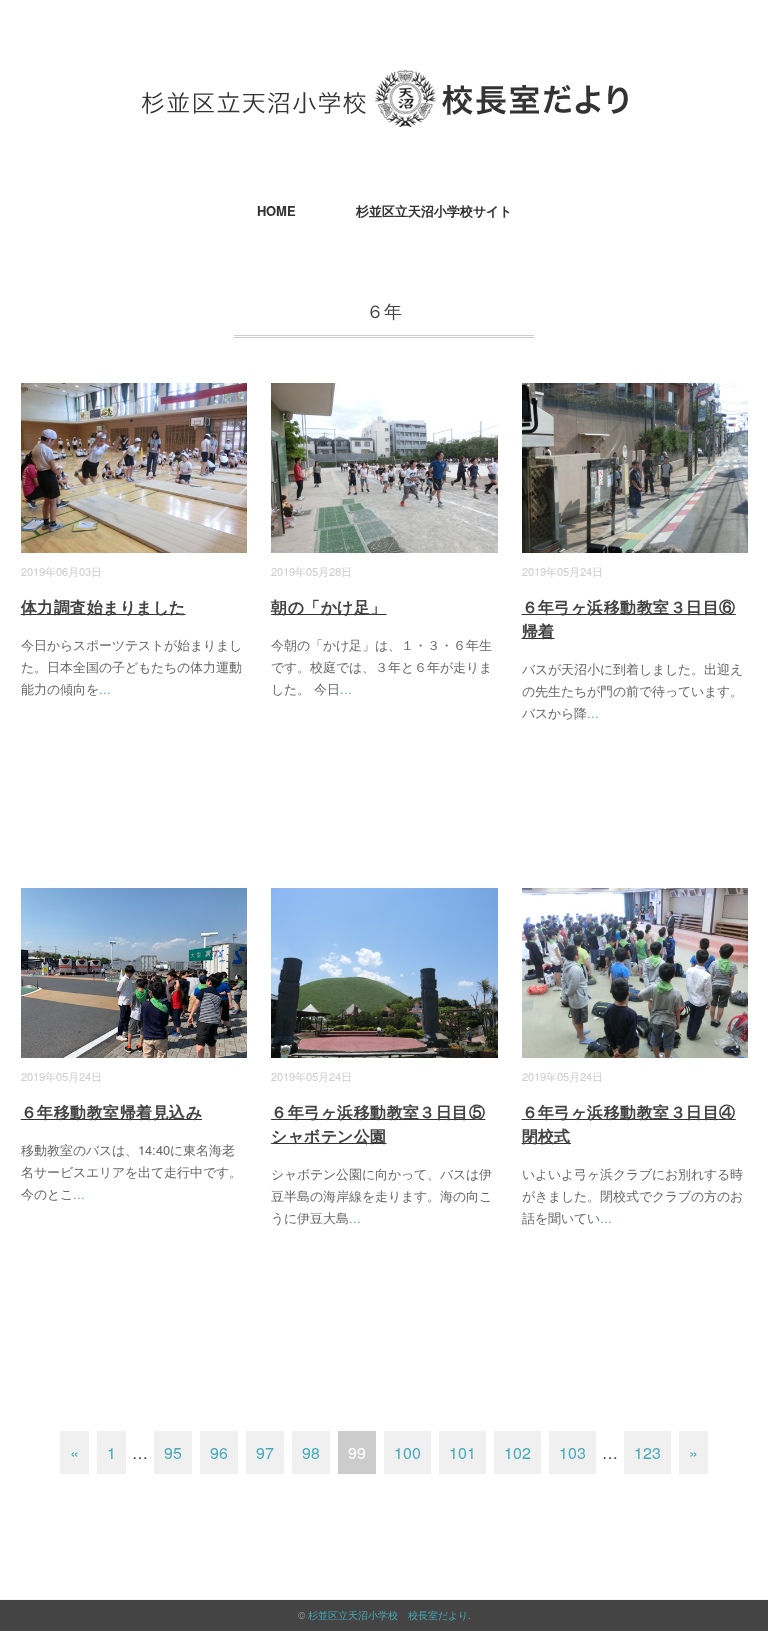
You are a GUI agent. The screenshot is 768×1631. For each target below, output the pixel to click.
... (105, 688)
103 (572, 1452)
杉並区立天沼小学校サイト (434, 210)
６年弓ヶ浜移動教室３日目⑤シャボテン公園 (378, 1123)
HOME (276, 210)
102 (517, 1452)
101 (462, 1452)
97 (265, 1452)
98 (311, 1452)
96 (219, 1452)
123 (647, 1452)
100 (407, 1452)
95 (173, 1452)
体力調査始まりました (103, 606)
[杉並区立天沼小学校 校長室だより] (384, 84)
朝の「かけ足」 (328, 606)
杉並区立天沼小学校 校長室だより (388, 1615)
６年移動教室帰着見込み (111, 1111)
